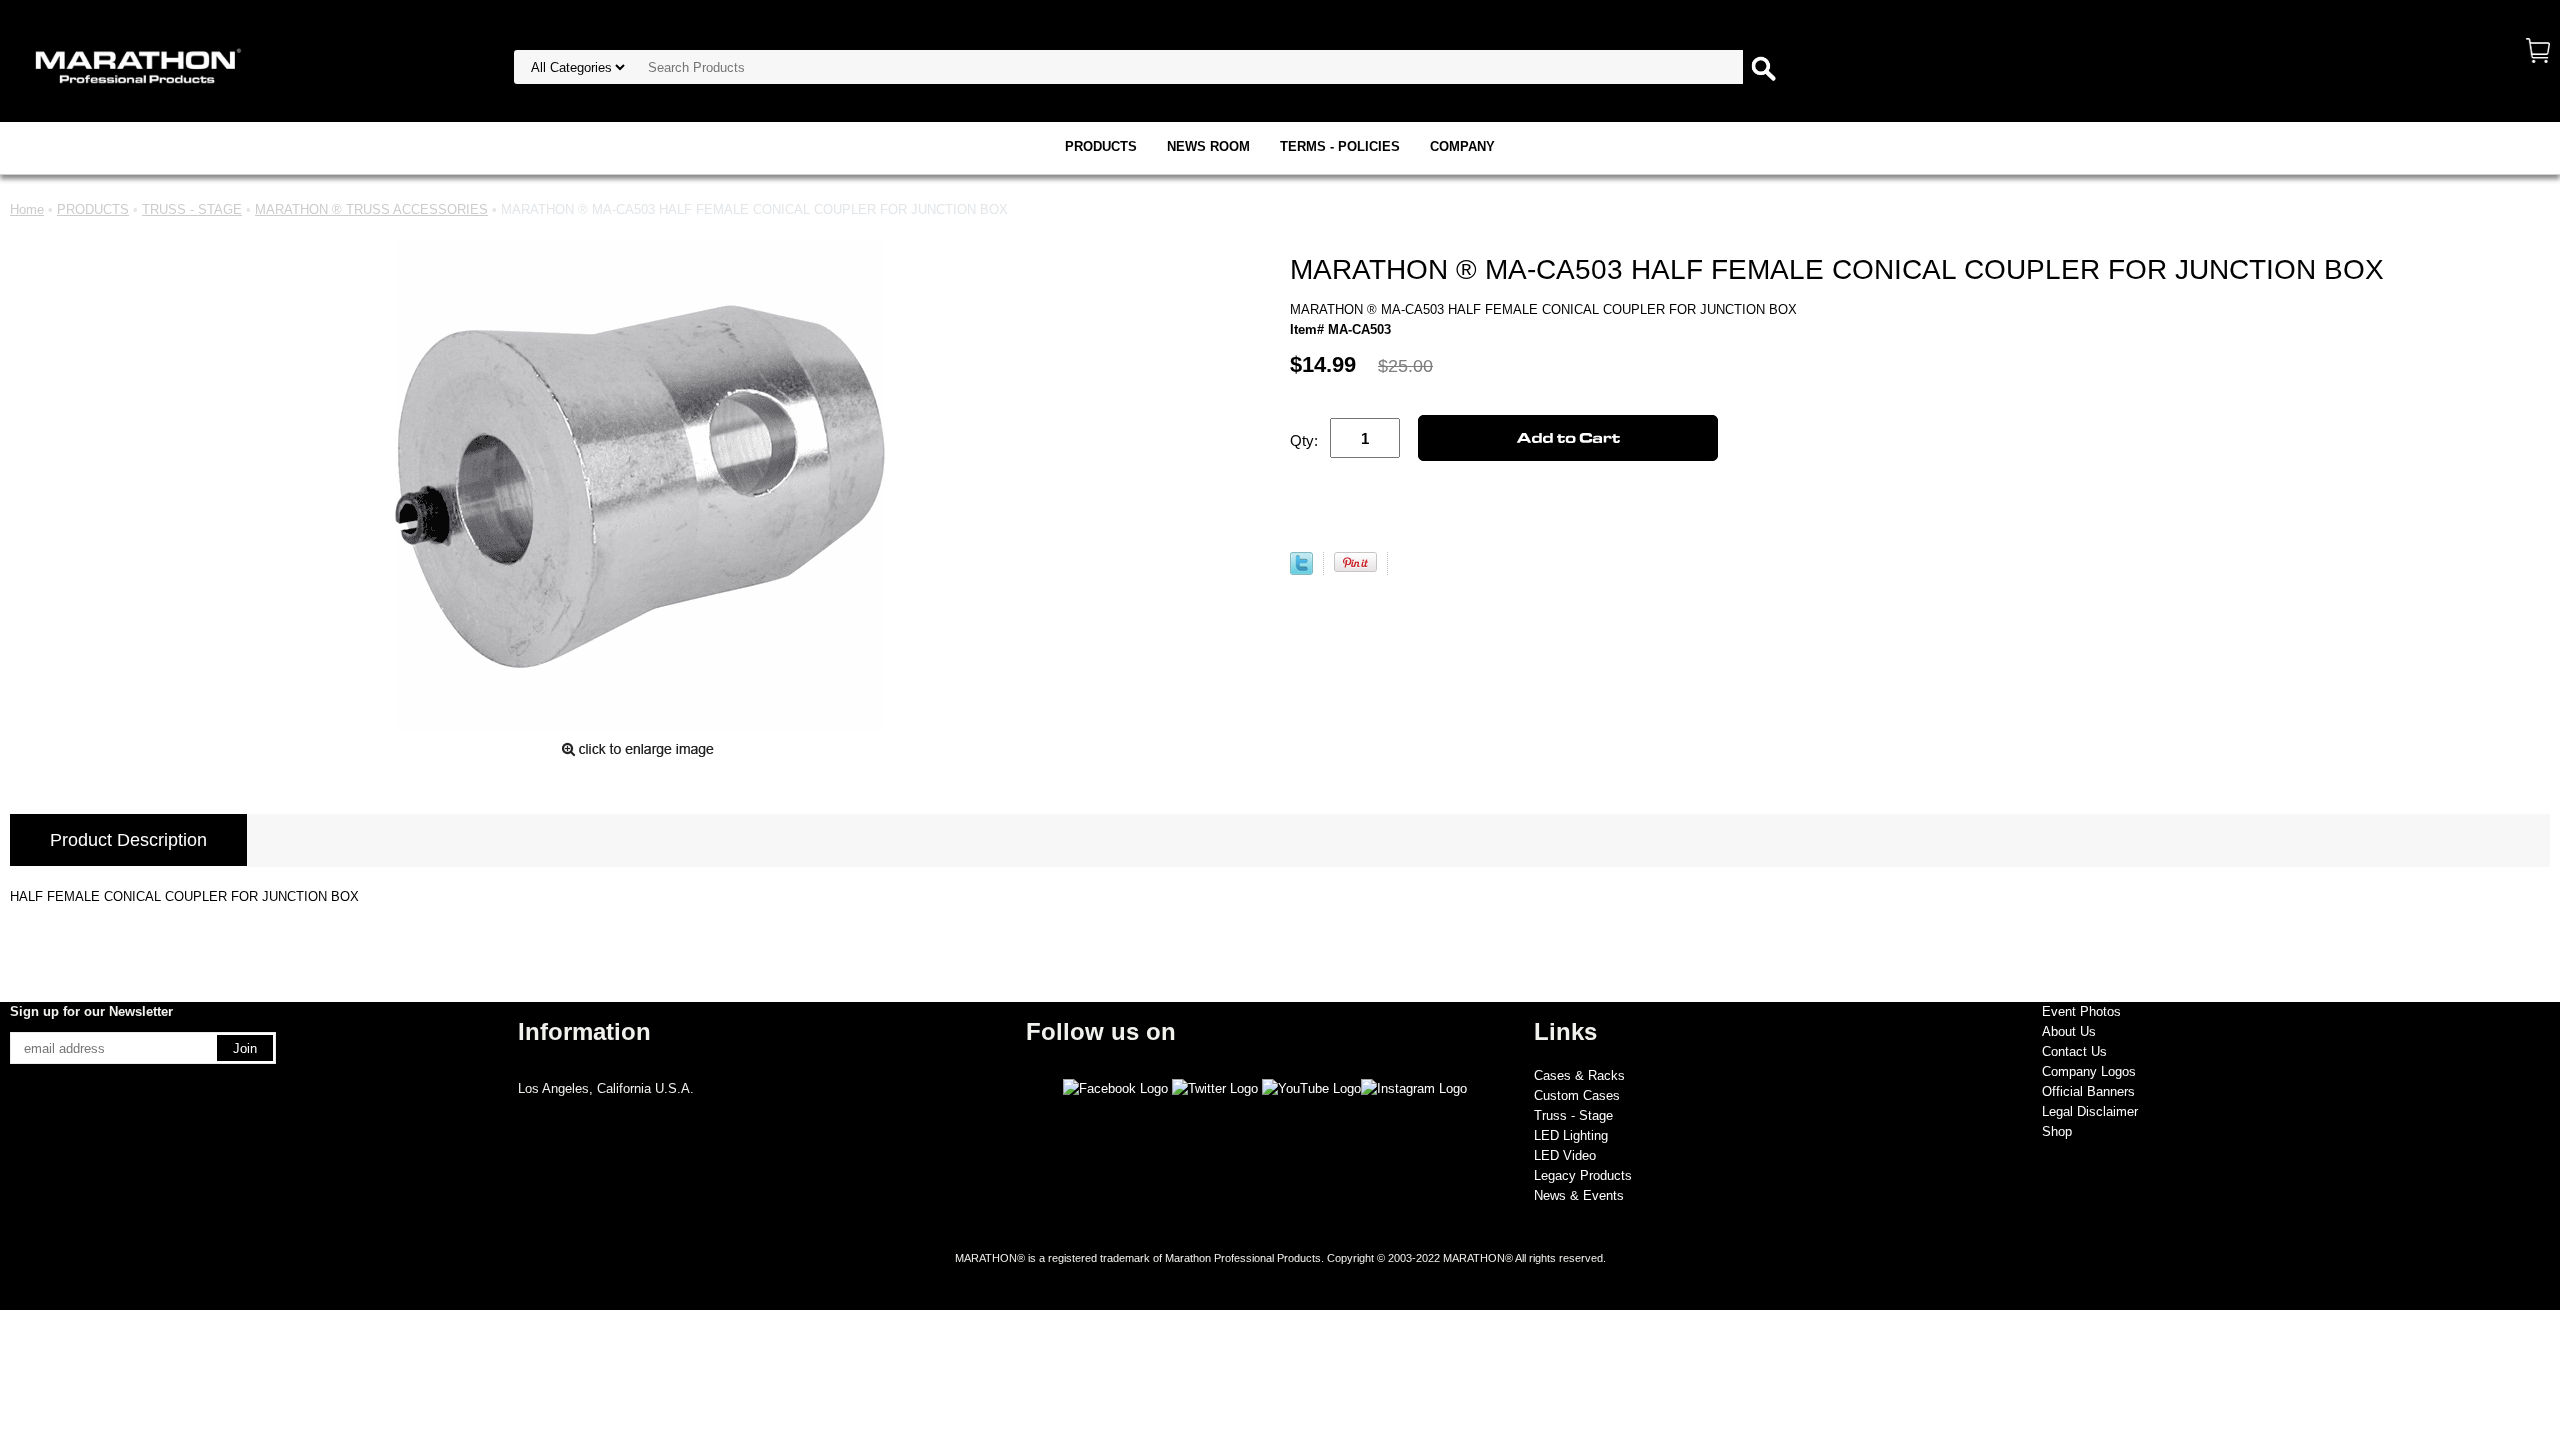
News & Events (1579, 1195)
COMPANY (1462, 146)
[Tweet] (1301, 570)
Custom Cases (1577, 1095)
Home (27, 209)
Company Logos (2089, 1071)
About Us (2069, 1031)
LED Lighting (1571, 1135)
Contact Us (2074, 1051)
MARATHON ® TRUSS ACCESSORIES (371, 209)
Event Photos (2081, 1011)
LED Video (1565, 1155)
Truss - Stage (1573, 1115)
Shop (2057, 1131)
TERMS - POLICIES (1340, 146)
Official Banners (2088, 1091)
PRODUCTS (1101, 146)
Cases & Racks (1579, 1075)
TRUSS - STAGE (192, 209)
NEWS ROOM (1208, 146)
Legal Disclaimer (2090, 1111)
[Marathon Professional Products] (135, 64)
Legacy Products (1583, 1175)
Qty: (1304, 440)
